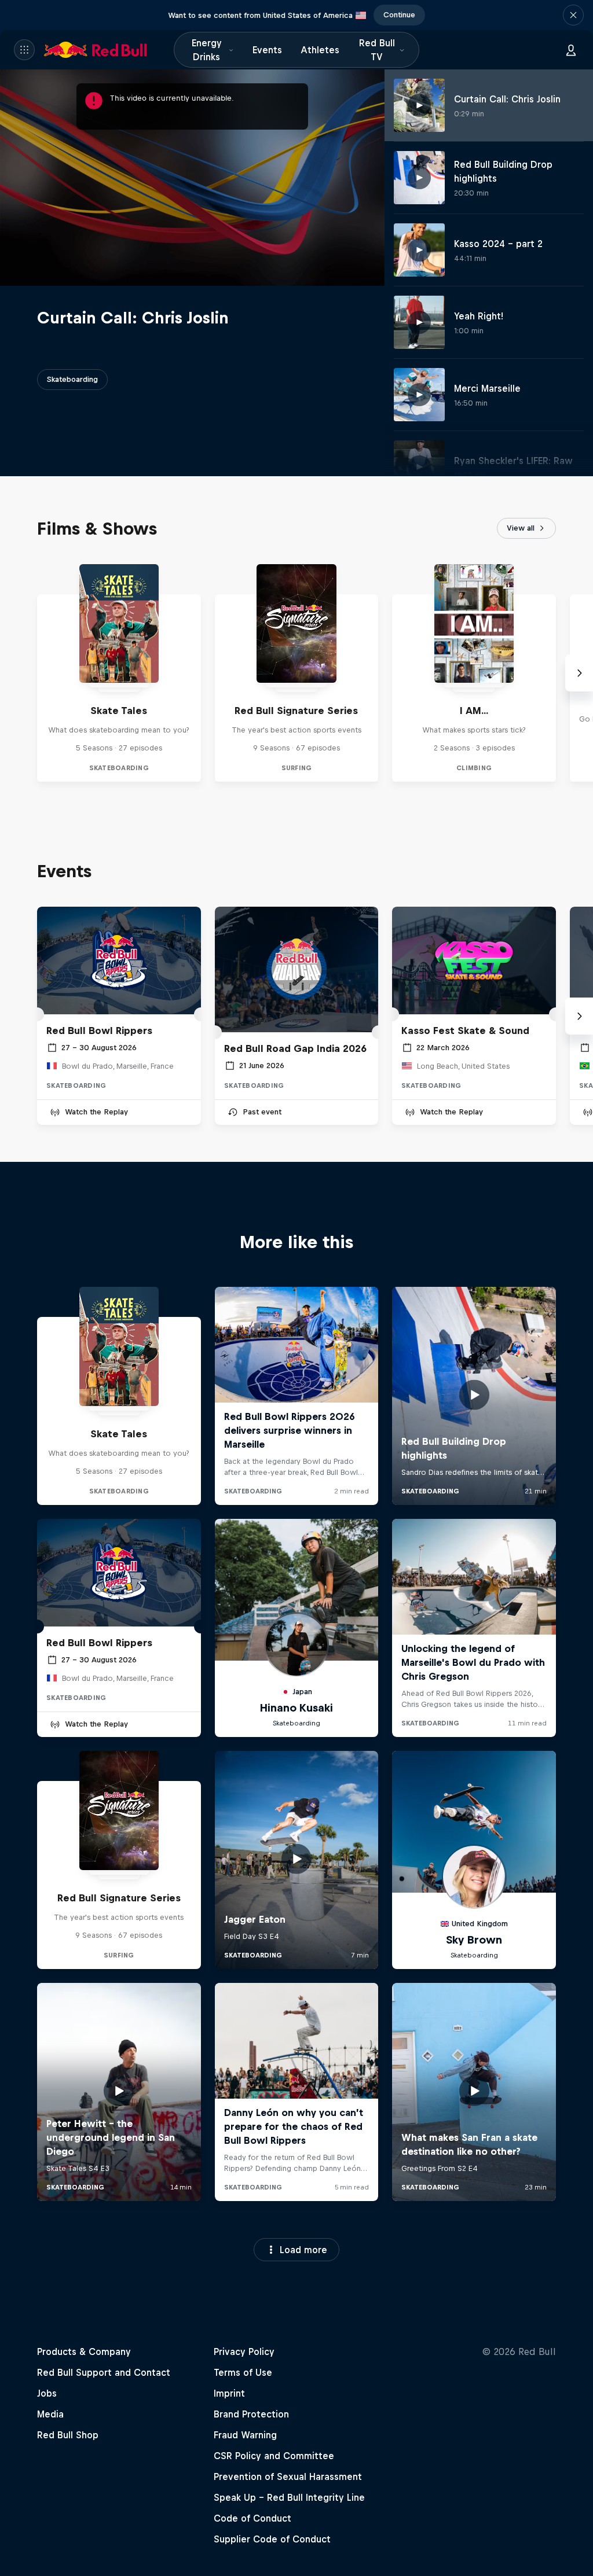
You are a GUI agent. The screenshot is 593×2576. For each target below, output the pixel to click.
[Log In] (571, 50)
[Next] (579, 673)
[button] (573, 15)
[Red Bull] (96, 50)
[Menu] (24, 50)
